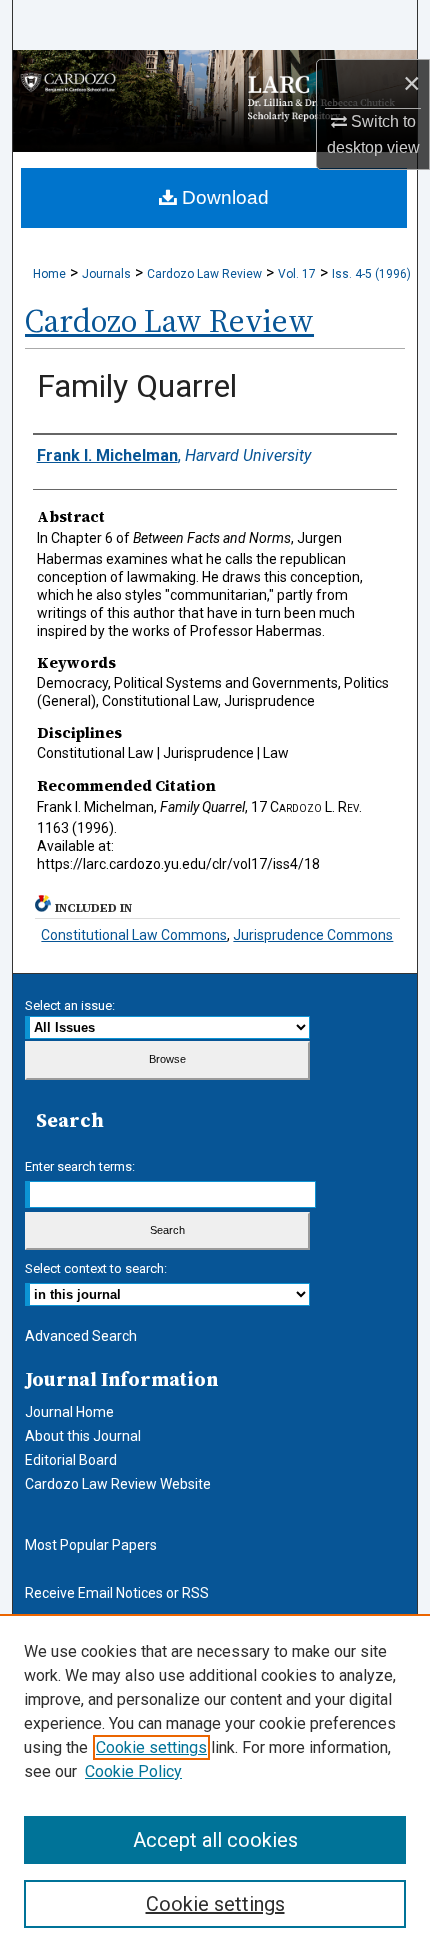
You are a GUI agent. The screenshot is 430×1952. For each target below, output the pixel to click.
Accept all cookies (215, 1840)
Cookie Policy (133, 1771)
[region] (215, 1783)
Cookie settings (151, 1747)
